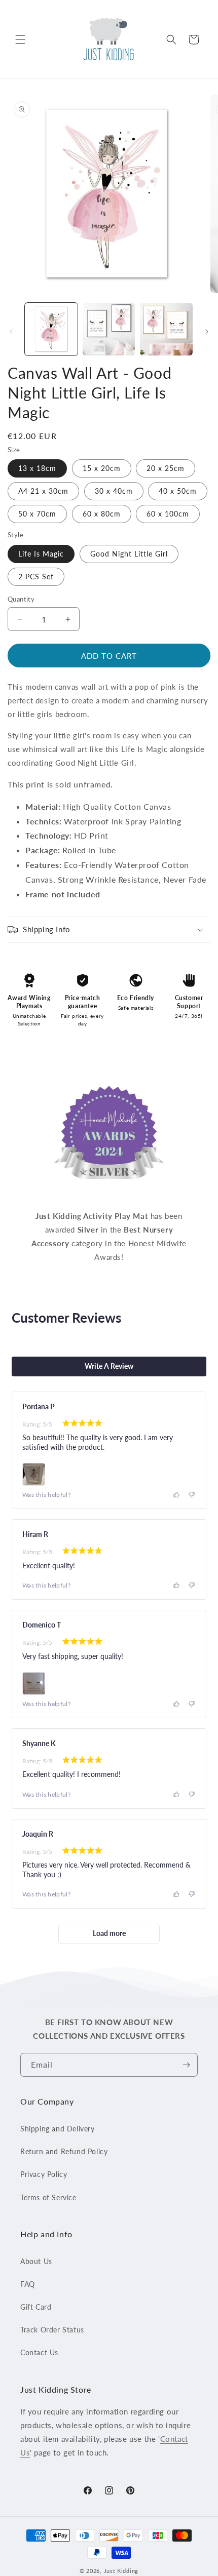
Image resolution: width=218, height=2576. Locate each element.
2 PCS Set (36, 577)
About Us (36, 2261)
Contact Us (39, 2352)
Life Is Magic (41, 554)
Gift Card (36, 2307)
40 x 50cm (178, 491)
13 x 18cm (37, 468)
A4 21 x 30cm (43, 491)
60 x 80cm (102, 514)
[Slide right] (207, 332)
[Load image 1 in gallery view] (51, 329)
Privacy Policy (44, 2174)
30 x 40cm (114, 491)
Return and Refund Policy (64, 2151)
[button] (20, 39)
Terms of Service (48, 2197)
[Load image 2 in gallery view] (109, 329)
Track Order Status (52, 2330)
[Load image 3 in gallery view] (166, 329)
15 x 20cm (102, 468)
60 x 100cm (168, 514)
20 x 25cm (166, 468)
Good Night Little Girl (129, 554)
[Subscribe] (186, 2065)
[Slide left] (11, 332)
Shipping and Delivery (58, 2129)
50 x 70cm (37, 514)
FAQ (28, 2284)
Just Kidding (121, 2571)
